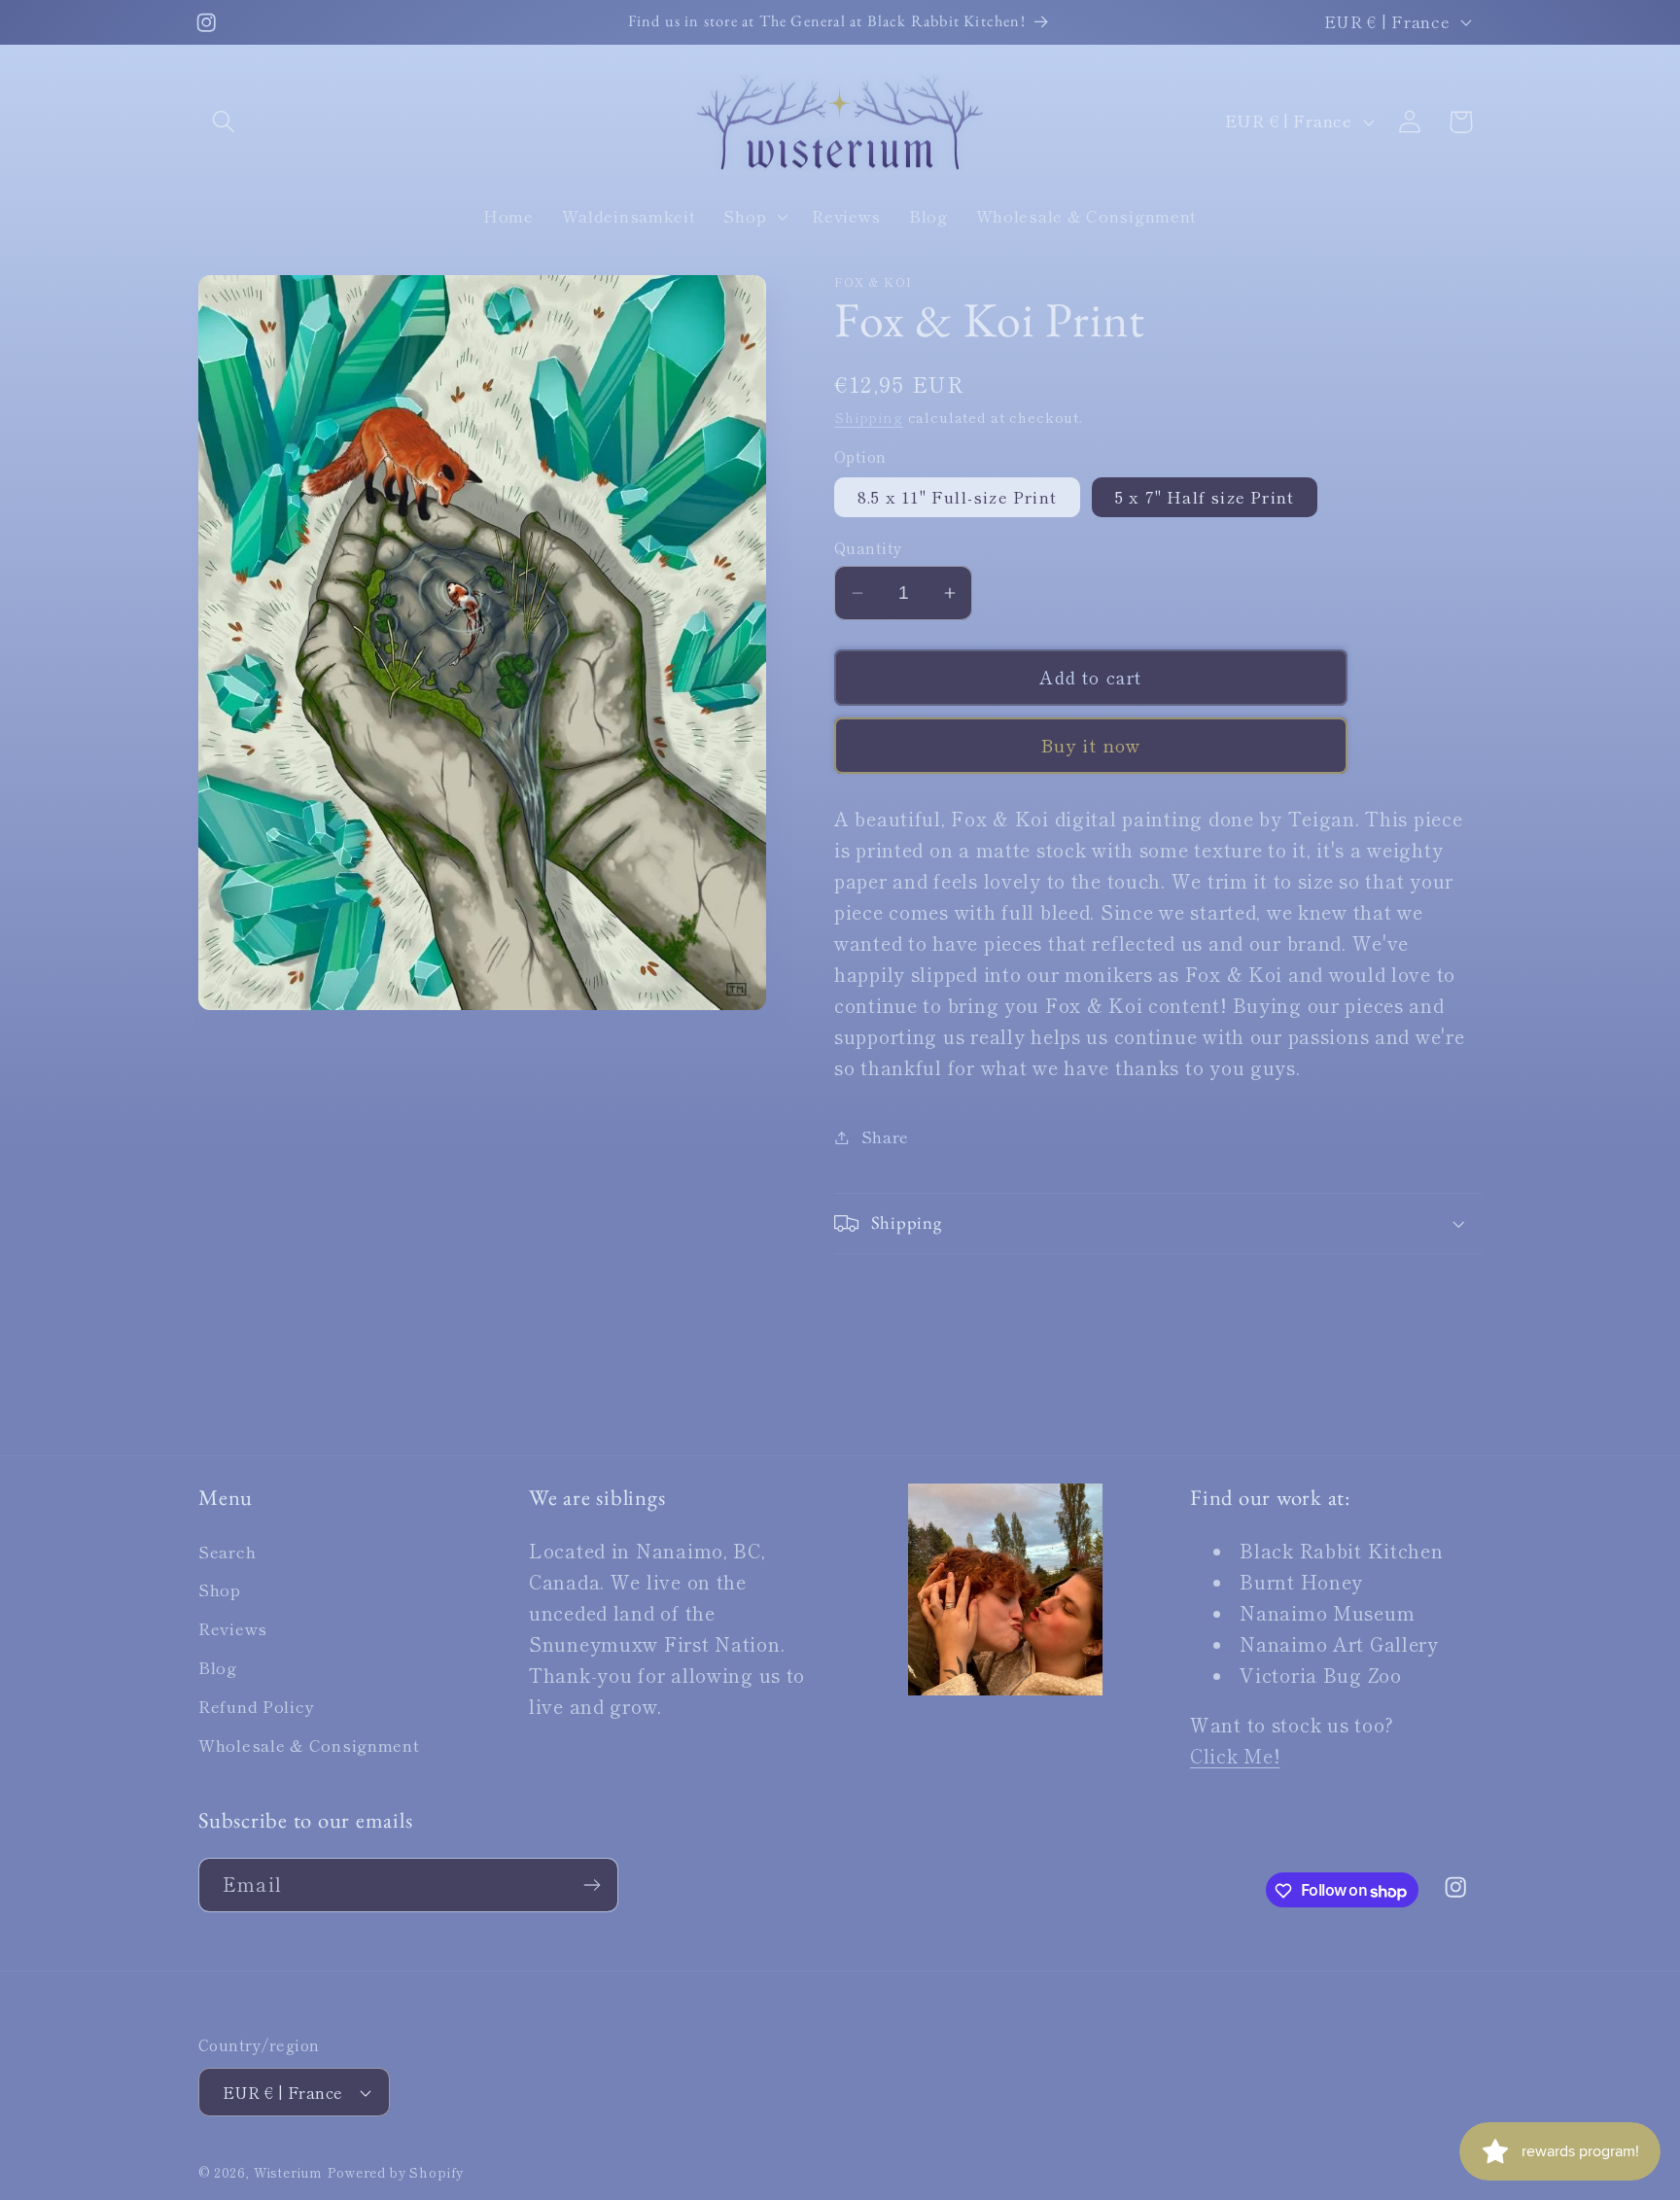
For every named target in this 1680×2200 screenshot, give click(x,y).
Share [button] (885, 1136)
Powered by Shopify (396, 2173)
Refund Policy (256, 1707)
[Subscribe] (592, 1885)
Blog (218, 1668)
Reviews (233, 1629)
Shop (220, 1590)
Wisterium (289, 2173)
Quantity (869, 547)
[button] (224, 122)
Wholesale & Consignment (309, 1746)
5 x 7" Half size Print (1205, 497)
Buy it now (1091, 745)
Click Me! (1235, 1756)
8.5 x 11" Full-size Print (957, 497)
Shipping (869, 417)
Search (227, 1552)
